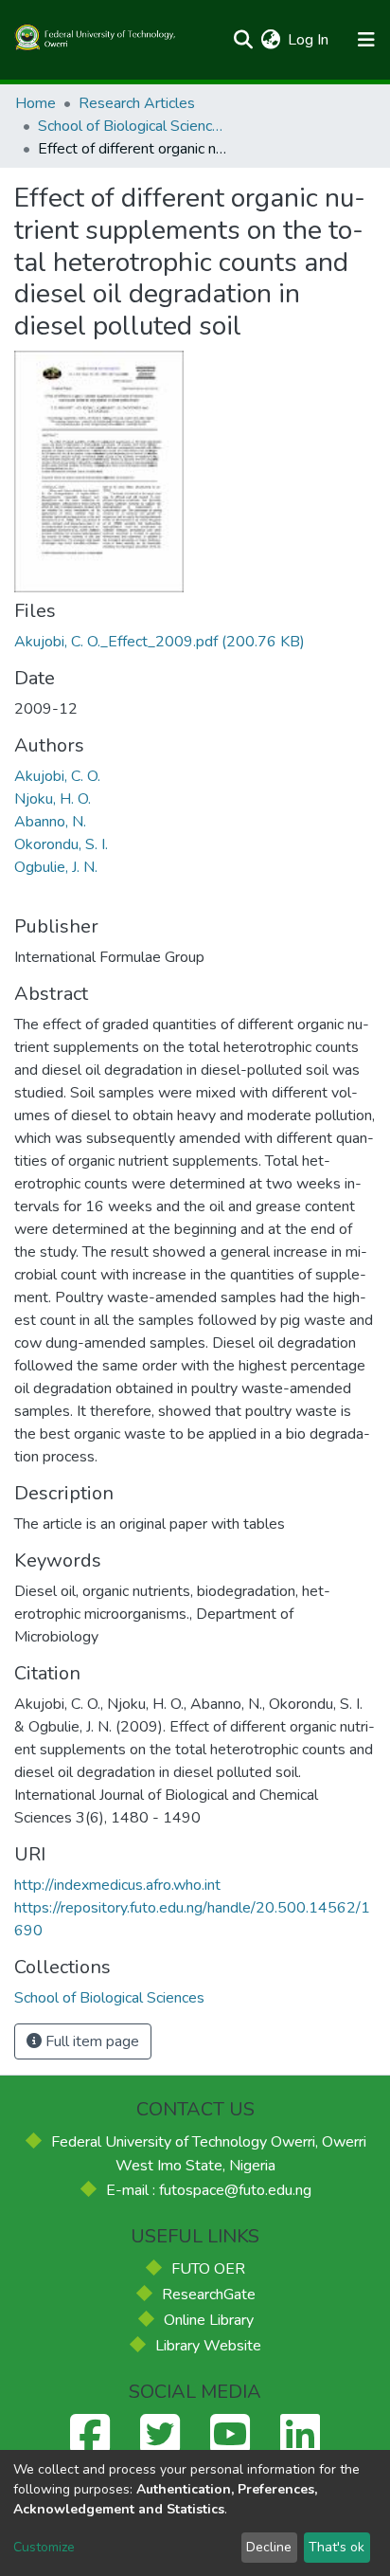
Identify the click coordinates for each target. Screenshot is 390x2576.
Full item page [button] (90, 2041)
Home (35, 103)
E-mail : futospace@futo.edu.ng (209, 2190)
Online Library (209, 2320)
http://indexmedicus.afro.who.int (117, 1885)
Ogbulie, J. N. (56, 867)
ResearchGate (209, 2295)
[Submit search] (243, 40)
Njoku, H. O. (53, 799)
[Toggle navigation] (366, 40)
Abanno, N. (50, 822)
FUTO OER (208, 2269)
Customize (44, 2547)
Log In (309, 40)
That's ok (337, 2547)
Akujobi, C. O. (57, 776)
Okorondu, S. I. (61, 844)
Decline (269, 2547)
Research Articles (137, 103)
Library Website (208, 2346)
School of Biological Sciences (133, 126)
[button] (270, 40)
